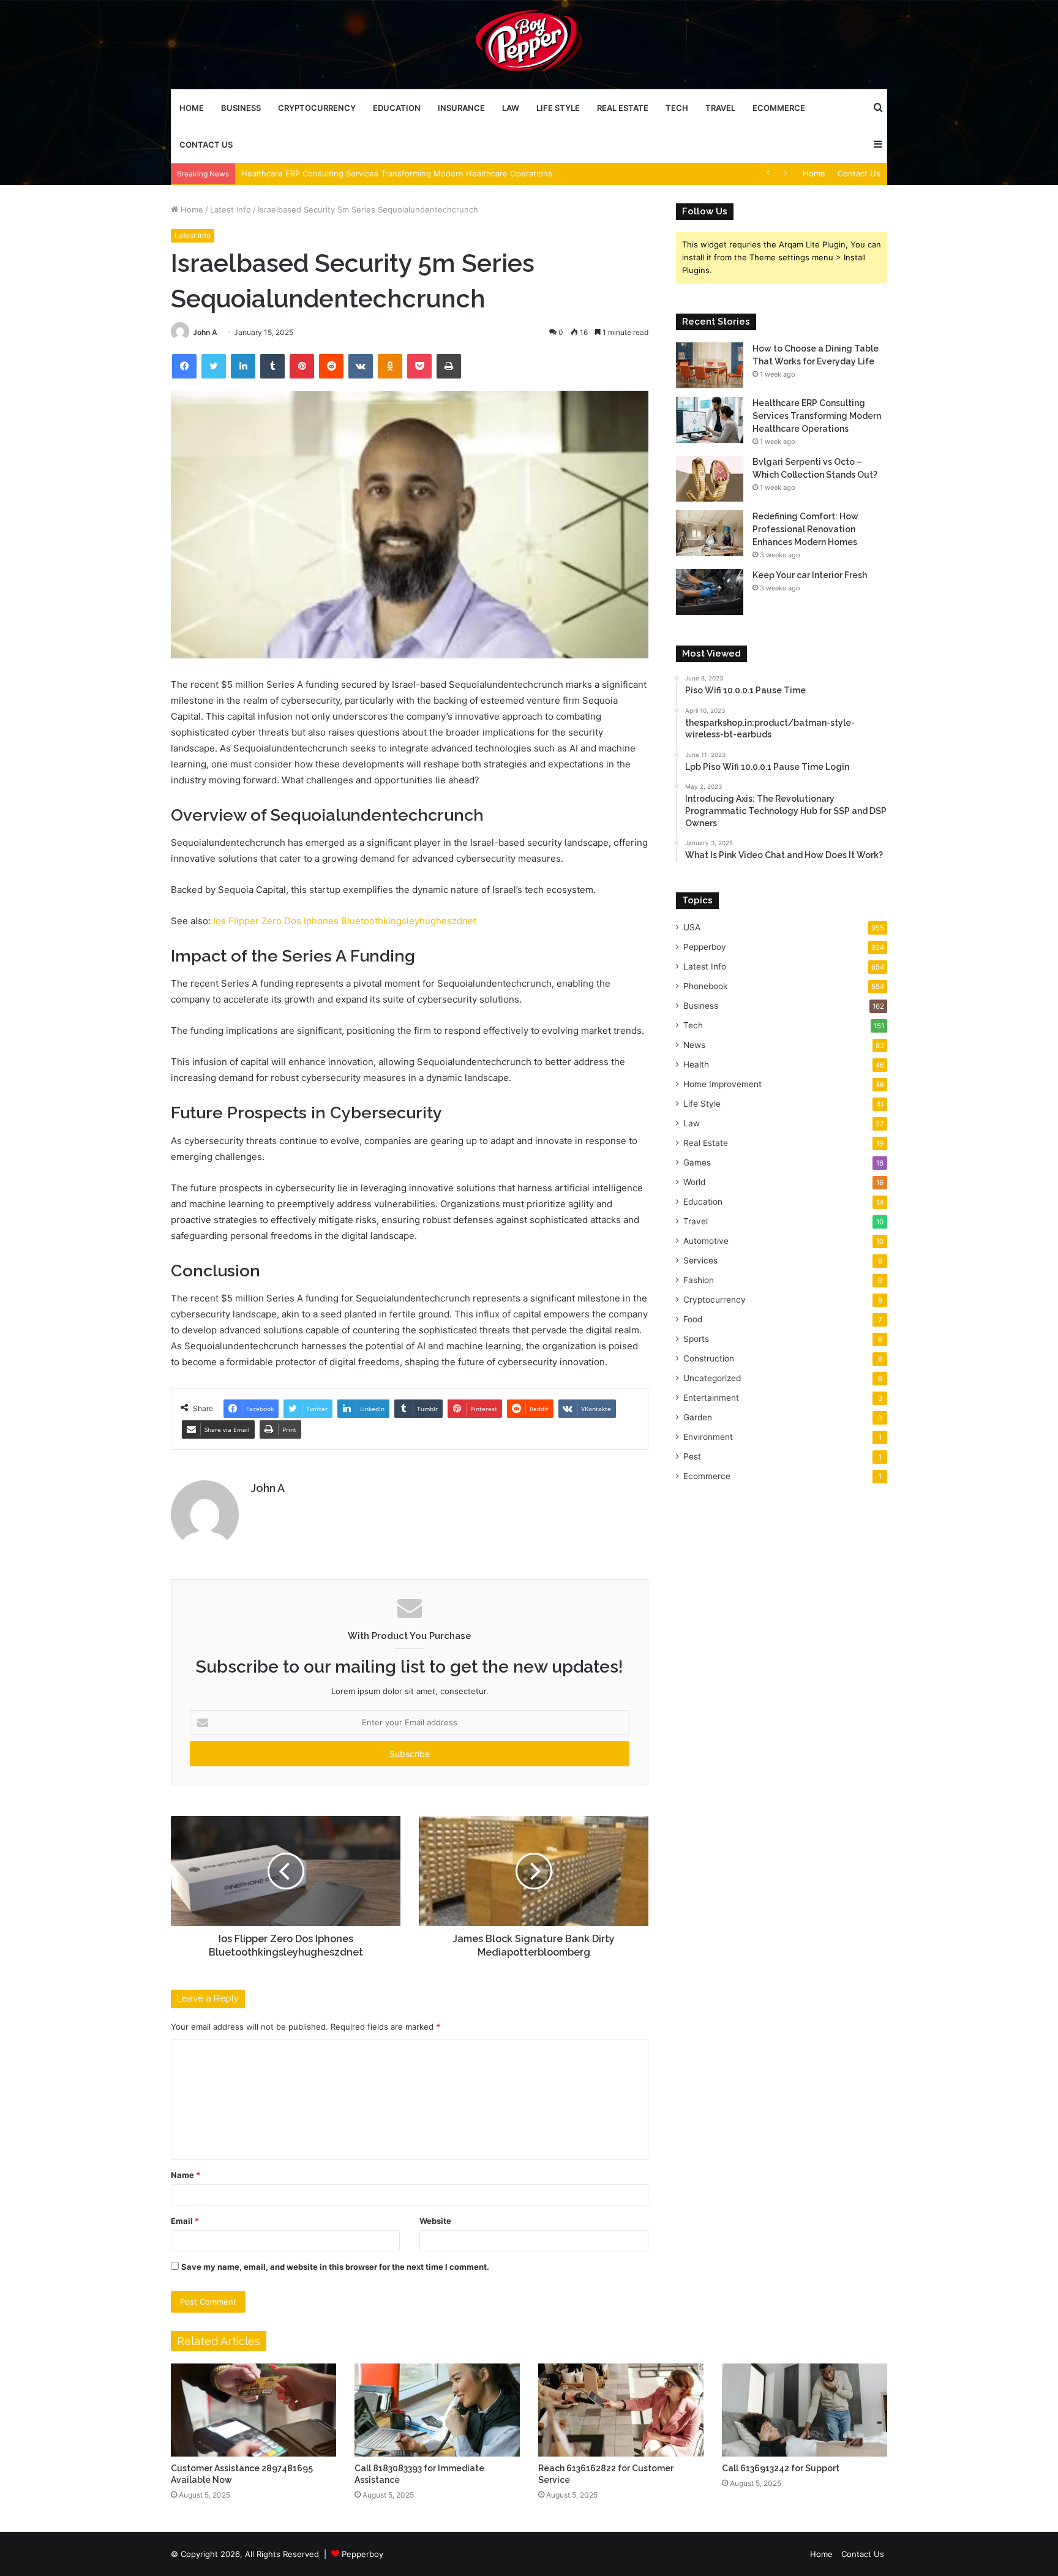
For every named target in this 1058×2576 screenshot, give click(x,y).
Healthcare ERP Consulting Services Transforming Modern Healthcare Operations (817, 416)
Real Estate (623, 108)
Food (693, 1319)
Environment (708, 1437)
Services (700, 1260)
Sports (696, 1339)
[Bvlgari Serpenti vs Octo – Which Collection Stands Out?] (710, 479)
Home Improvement (722, 1084)
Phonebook (705, 986)
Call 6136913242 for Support (781, 2468)
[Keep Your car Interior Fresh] (710, 592)
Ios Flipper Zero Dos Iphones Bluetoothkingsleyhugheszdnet (345, 921)
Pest (692, 1456)
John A (205, 332)
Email (185, 2221)
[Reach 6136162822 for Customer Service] (621, 2410)
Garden (698, 1417)
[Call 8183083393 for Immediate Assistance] (437, 2410)
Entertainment (711, 1398)
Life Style (558, 108)
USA (692, 927)
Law (511, 108)
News (694, 1045)
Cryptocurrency (317, 108)
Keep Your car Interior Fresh (810, 575)
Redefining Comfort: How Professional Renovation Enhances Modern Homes (805, 529)
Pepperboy (705, 947)
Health (696, 1064)
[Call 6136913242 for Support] (805, 2410)
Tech (677, 108)
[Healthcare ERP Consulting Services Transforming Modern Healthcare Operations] (710, 420)
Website (435, 2221)
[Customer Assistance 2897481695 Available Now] (253, 2410)
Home (192, 108)
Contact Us (206, 145)
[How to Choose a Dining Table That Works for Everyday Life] (710, 365)
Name (186, 2175)
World (694, 1182)
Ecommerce (779, 108)
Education (397, 108)
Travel (720, 108)
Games (697, 1162)
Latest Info (231, 209)
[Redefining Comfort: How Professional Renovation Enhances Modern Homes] (710, 533)
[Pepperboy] (529, 44)
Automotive (706, 1241)
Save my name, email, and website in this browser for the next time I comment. (335, 2267)
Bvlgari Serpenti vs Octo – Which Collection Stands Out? (348, 173)
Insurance (461, 108)
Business (241, 108)
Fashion (699, 1280)
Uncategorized (712, 1378)
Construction (709, 1358)
